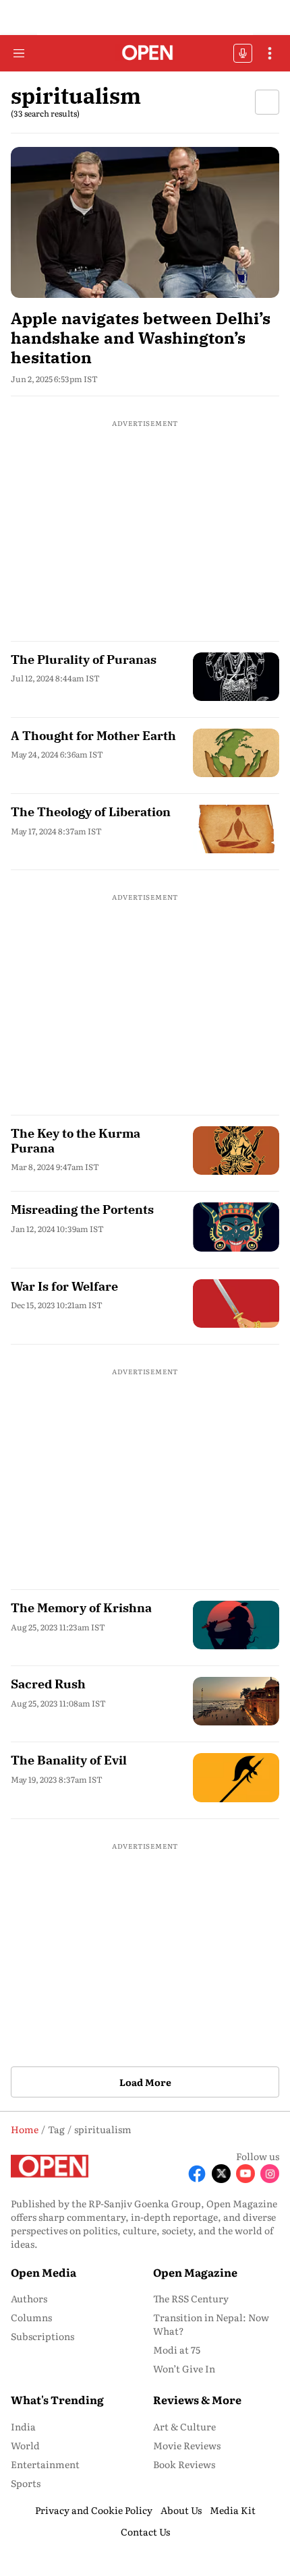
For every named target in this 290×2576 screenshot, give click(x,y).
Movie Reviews (187, 2445)
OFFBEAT (243, 53)
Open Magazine (195, 2272)
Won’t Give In (184, 2368)
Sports (26, 2483)
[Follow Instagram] (270, 2174)
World (25, 2445)
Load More (145, 2082)
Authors (29, 2298)
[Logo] (145, 54)
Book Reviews (184, 2464)
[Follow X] (221, 2174)
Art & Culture (184, 2426)
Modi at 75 (177, 2350)
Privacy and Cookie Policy (94, 2510)
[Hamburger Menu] (19, 53)
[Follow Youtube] (245, 2174)
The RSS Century (191, 2298)
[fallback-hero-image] (145, 222)
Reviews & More (197, 2399)
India (23, 2426)
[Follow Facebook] (197, 2174)
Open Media (43, 2272)
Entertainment (45, 2464)
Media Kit (233, 2510)
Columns (31, 2317)
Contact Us (145, 2532)
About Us (181, 2510)
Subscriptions (42, 2336)
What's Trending (57, 2399)
